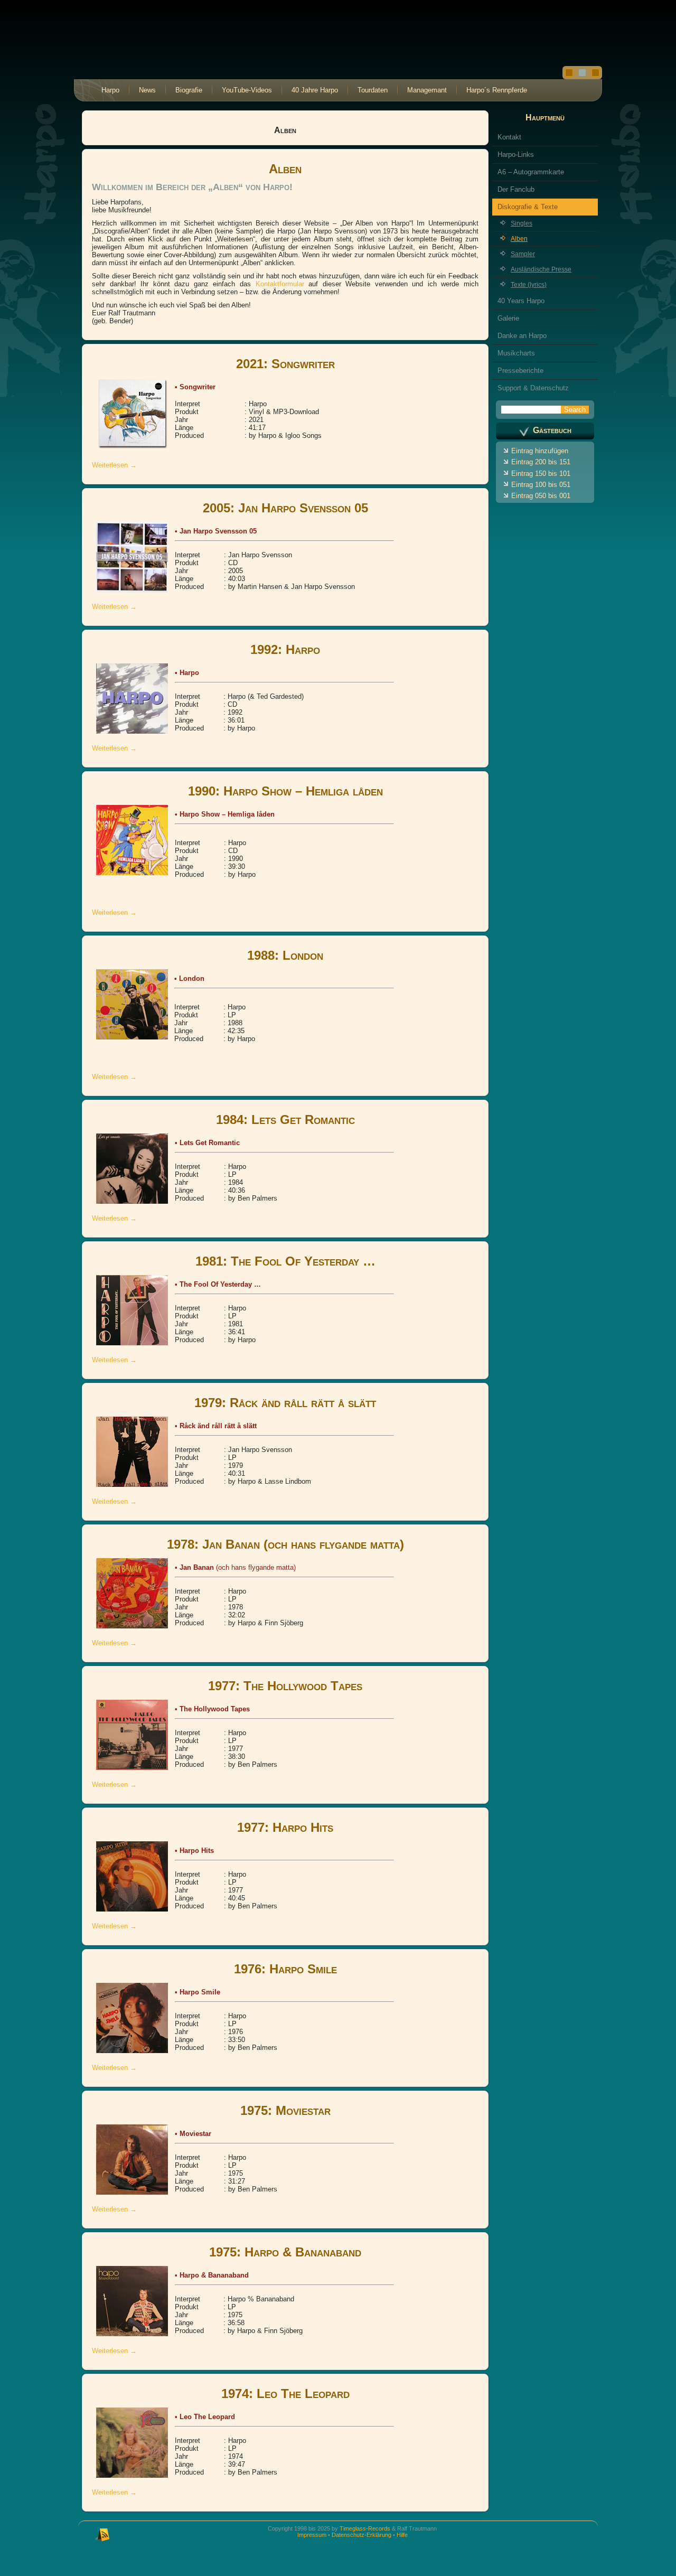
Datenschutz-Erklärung (362, 2535)
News (147, 90)
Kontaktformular (282, 284)
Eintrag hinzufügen (540, 451)
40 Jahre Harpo (315, 90)
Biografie (189, 90)
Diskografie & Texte (528, 207)
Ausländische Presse (541, 269)
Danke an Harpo (522, 336)
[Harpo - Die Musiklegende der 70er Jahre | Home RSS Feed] (102, 2534)
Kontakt (509, 137)
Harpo (110, 90)
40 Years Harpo (521, 301)
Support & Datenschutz (533, 388)
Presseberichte (520, 371)
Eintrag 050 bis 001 (541, 496)
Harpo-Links (516, 154)
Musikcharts (516, 353)
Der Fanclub (516, 189)
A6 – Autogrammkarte (531, 172)
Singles (522, 223)
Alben (519, 239)
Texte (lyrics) (529, 285)
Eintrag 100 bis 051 (541, 485)
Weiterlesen (114, 465)
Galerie (508, 318)
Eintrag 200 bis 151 (541, 462)
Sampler (523, 254)
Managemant (427, 90)
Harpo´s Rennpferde (497, 90)
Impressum (312, 2535)
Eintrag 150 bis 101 (541, 474)
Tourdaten (373, 90)
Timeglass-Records (365, 2528)
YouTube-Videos (247, 90)
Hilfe (402, 2535)
